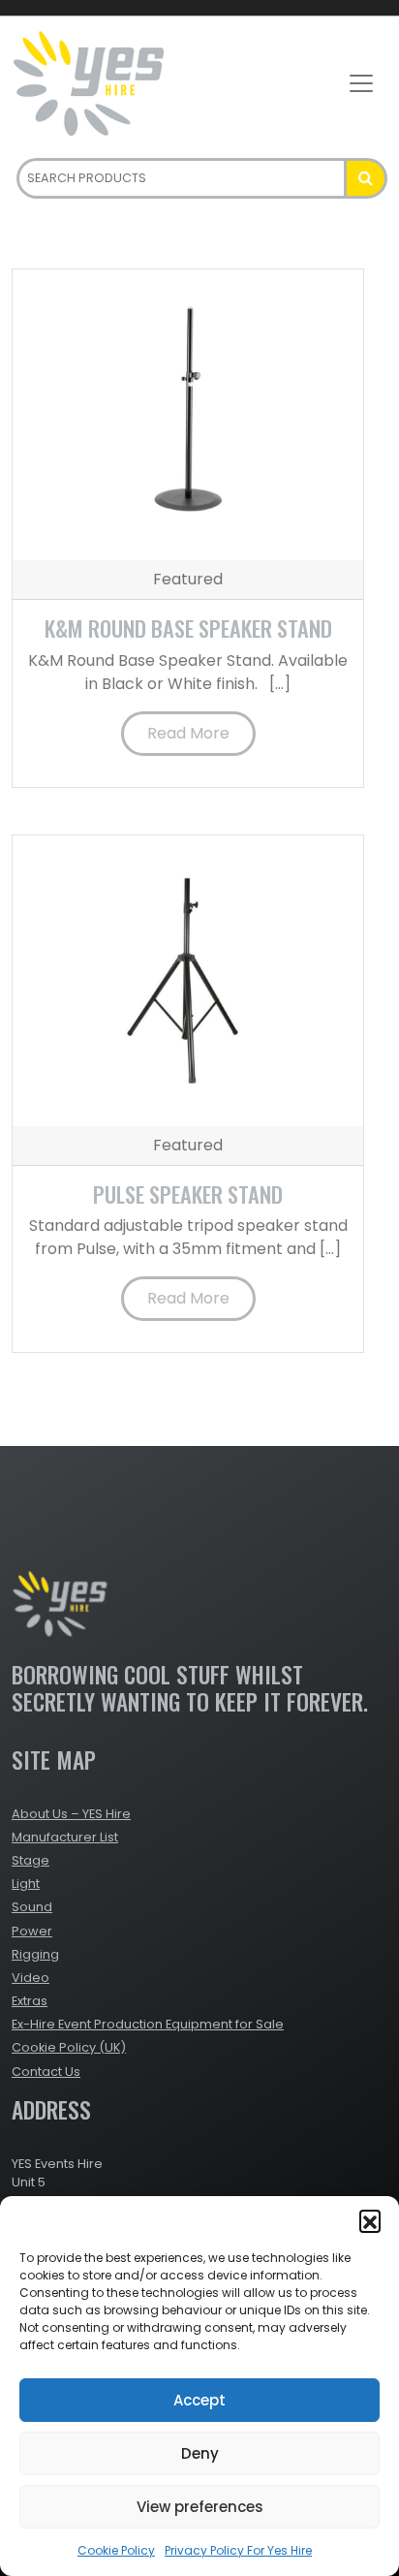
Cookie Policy (116, 2550)
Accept (199, 2400)
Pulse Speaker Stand (188, 1194)
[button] (370, 2220)
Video (31, 1978)
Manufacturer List (65, 1837)
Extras (30, 2001)
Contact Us (46, 2072)
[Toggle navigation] (361, 83)
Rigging (35, 1954)
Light (26, 1884)
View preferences (200, 2507)
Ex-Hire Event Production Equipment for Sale (148, 2024)
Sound (32, 1907)
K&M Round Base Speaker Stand (188, 628)
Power (32, 1931)
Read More (188, 733)
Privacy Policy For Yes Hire (238, 2550)
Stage (31, 1860)
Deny (200, 2453)
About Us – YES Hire (71, 1814)
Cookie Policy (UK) (69, 2047)
